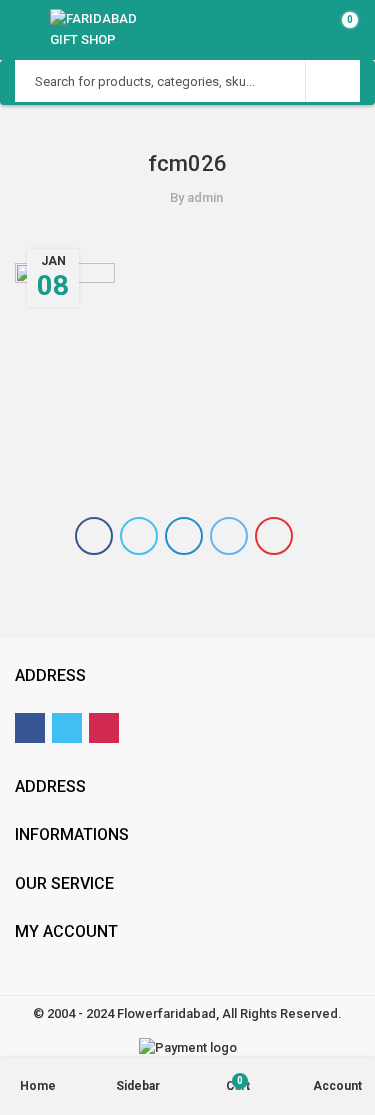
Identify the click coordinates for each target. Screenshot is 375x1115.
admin (205, 197)
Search (333, 81)
